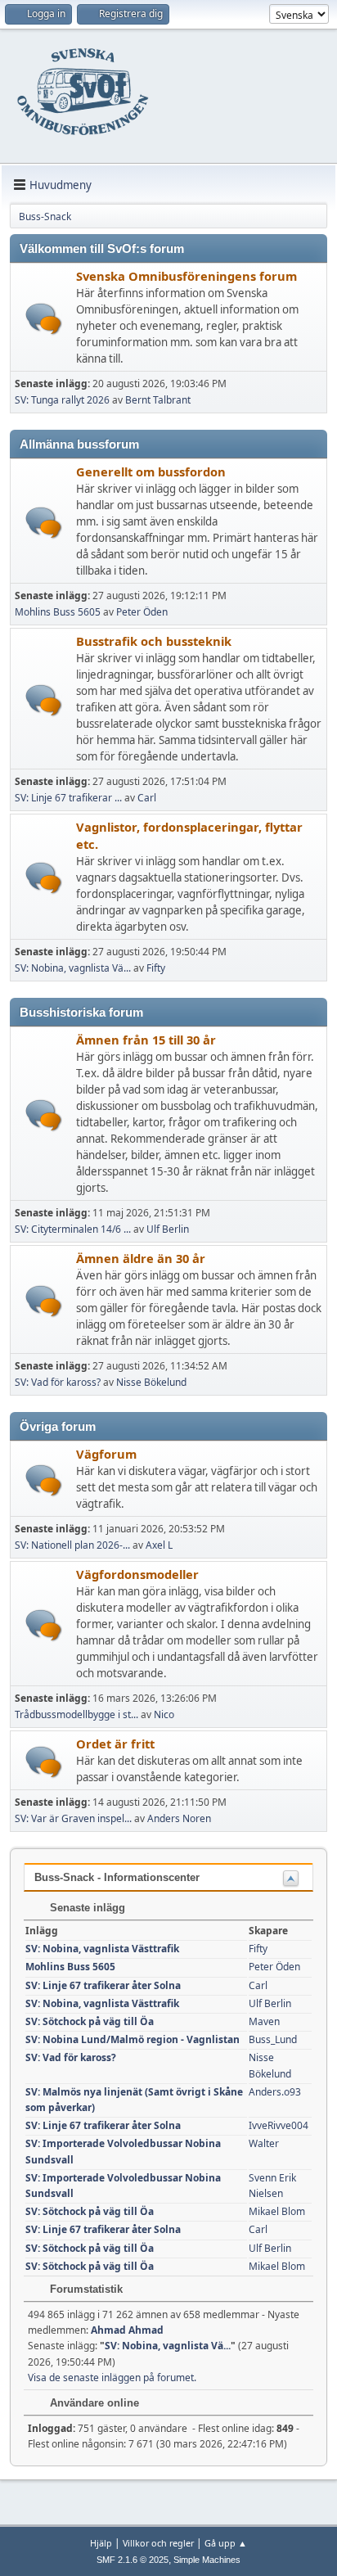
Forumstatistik (85, 2289)
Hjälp (101, 2543)
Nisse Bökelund (151, 1382)
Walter (264, 2143)
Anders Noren (179, 1818)
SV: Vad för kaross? (58, 1382)
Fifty (156, 968)
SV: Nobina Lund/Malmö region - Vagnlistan (133, 2039)
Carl (147, 798)
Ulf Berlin (168, 1229)
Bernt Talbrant (158, 400)
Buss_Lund (273, 2039)
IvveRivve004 (279, 2125)
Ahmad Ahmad (127, 2330)
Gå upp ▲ (226, 2543)
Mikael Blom (277, 2211)
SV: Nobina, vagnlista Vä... (73, 968)
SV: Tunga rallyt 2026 (62, 400)
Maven (264, 2021)
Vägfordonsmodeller (137, 1574)
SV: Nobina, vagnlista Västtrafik (102, 1949)
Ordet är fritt (115, 1744)
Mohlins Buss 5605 (58, 612)
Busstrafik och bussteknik (154, 641)
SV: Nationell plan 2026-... (72, 1545)
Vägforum (106, 1454)
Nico (164, 1714)
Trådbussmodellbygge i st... (76, 1714)
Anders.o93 (275, 2092)
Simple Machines (207, 2560)
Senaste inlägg (86, 1908)
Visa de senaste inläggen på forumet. (112, 2377)
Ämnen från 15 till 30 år (146, 1040)
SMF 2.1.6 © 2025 (133, 2560)
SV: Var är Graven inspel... (73, 1818)
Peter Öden (142, 612)
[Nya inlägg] (44, 319)
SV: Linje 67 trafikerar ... (68, 798)
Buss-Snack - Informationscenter (117, 1877)
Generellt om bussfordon (151, 471)
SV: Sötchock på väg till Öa (90, 2021)
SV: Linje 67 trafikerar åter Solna (103, 1985)
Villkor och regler (158, 2543)
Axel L (159, 1545)
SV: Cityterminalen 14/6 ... (73, 1229)
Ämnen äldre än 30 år (141, 1258)
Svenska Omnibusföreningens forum (186, 276)
